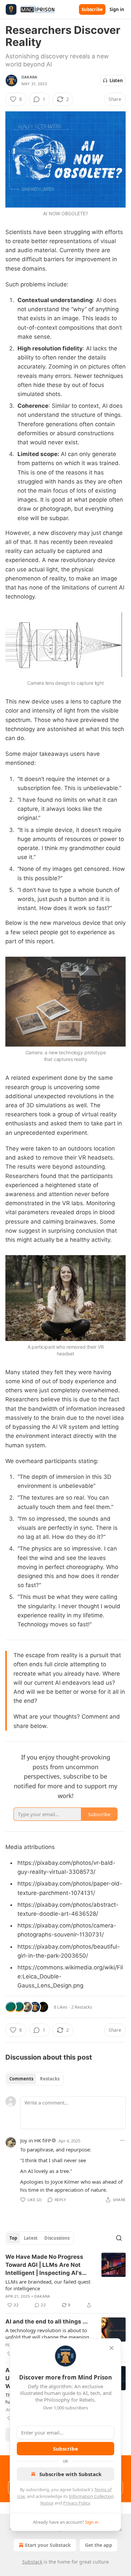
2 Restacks (82, 2007)
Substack (32, 2562)
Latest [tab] (31, 2238)
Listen (116, 80)
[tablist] (34, 2079)
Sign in (117, 9)
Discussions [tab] (57, 2238)
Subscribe (92, 9)
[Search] (119, 2238)
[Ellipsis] (122, 2140)
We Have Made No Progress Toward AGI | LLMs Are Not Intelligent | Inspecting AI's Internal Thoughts (44, 2265)
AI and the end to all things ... (47, 2321)
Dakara (29, 77)
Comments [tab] (21, 2079)
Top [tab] (13, 2238)
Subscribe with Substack (70, 2474)
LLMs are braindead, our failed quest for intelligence (48, 2285)
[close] (112, 2348)
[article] (65, 2281)
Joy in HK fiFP (36, 2140)
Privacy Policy (77, 2503)
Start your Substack (48, 2545)
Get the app (99, 2545)
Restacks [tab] (50, 2079)
